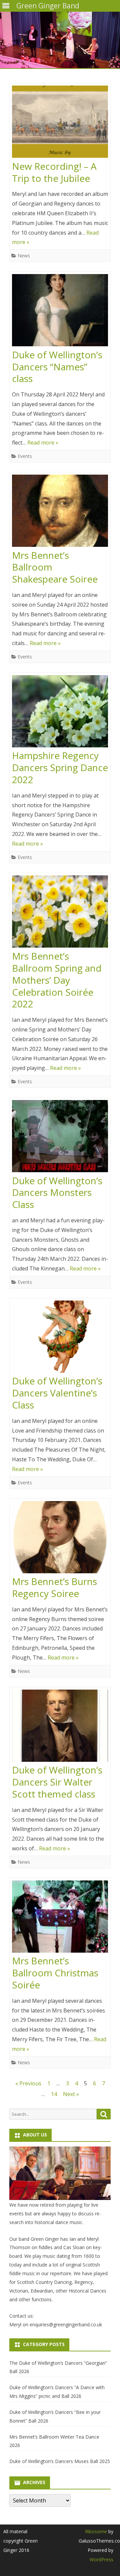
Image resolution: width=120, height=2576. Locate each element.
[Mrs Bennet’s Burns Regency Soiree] (60, 1539)
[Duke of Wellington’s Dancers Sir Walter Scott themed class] (60, 1727)
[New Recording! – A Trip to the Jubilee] (60, 123)
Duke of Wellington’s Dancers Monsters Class (57, 1193)
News (24, 256)
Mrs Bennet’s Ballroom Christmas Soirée (55, 1973)
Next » (71, 2094)
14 (54, 2094)
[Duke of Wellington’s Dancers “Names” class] (60, 312)
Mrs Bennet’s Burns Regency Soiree (54, 1587)
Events (25, 456)
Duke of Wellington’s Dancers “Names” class (57, 367)
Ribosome (96, 2531)
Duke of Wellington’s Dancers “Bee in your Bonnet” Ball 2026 (55, 2416)
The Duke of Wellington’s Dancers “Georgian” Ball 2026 (58, 2367)
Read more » (43, 443)
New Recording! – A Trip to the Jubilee (54, 172)
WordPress (101, 2559)
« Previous (28, 2083)
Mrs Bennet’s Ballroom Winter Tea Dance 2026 (54, 2441)
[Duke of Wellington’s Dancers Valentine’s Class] (60, 1338)
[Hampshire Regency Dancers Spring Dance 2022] (60, 713)
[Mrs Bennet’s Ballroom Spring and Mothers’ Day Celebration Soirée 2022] (60, 913)
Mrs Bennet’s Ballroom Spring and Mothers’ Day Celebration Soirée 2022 (57, 980)
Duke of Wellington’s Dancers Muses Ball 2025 (60, 2461)
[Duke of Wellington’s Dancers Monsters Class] (60, 1138)
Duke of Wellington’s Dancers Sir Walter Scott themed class (57, 1782)
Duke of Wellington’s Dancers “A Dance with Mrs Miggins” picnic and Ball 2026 (57, 2392)
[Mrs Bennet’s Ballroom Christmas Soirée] (60, 1918)
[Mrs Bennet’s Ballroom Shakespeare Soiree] (60, 512)
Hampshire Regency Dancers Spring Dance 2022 (60, 767)
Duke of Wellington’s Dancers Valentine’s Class (57, 1393)
